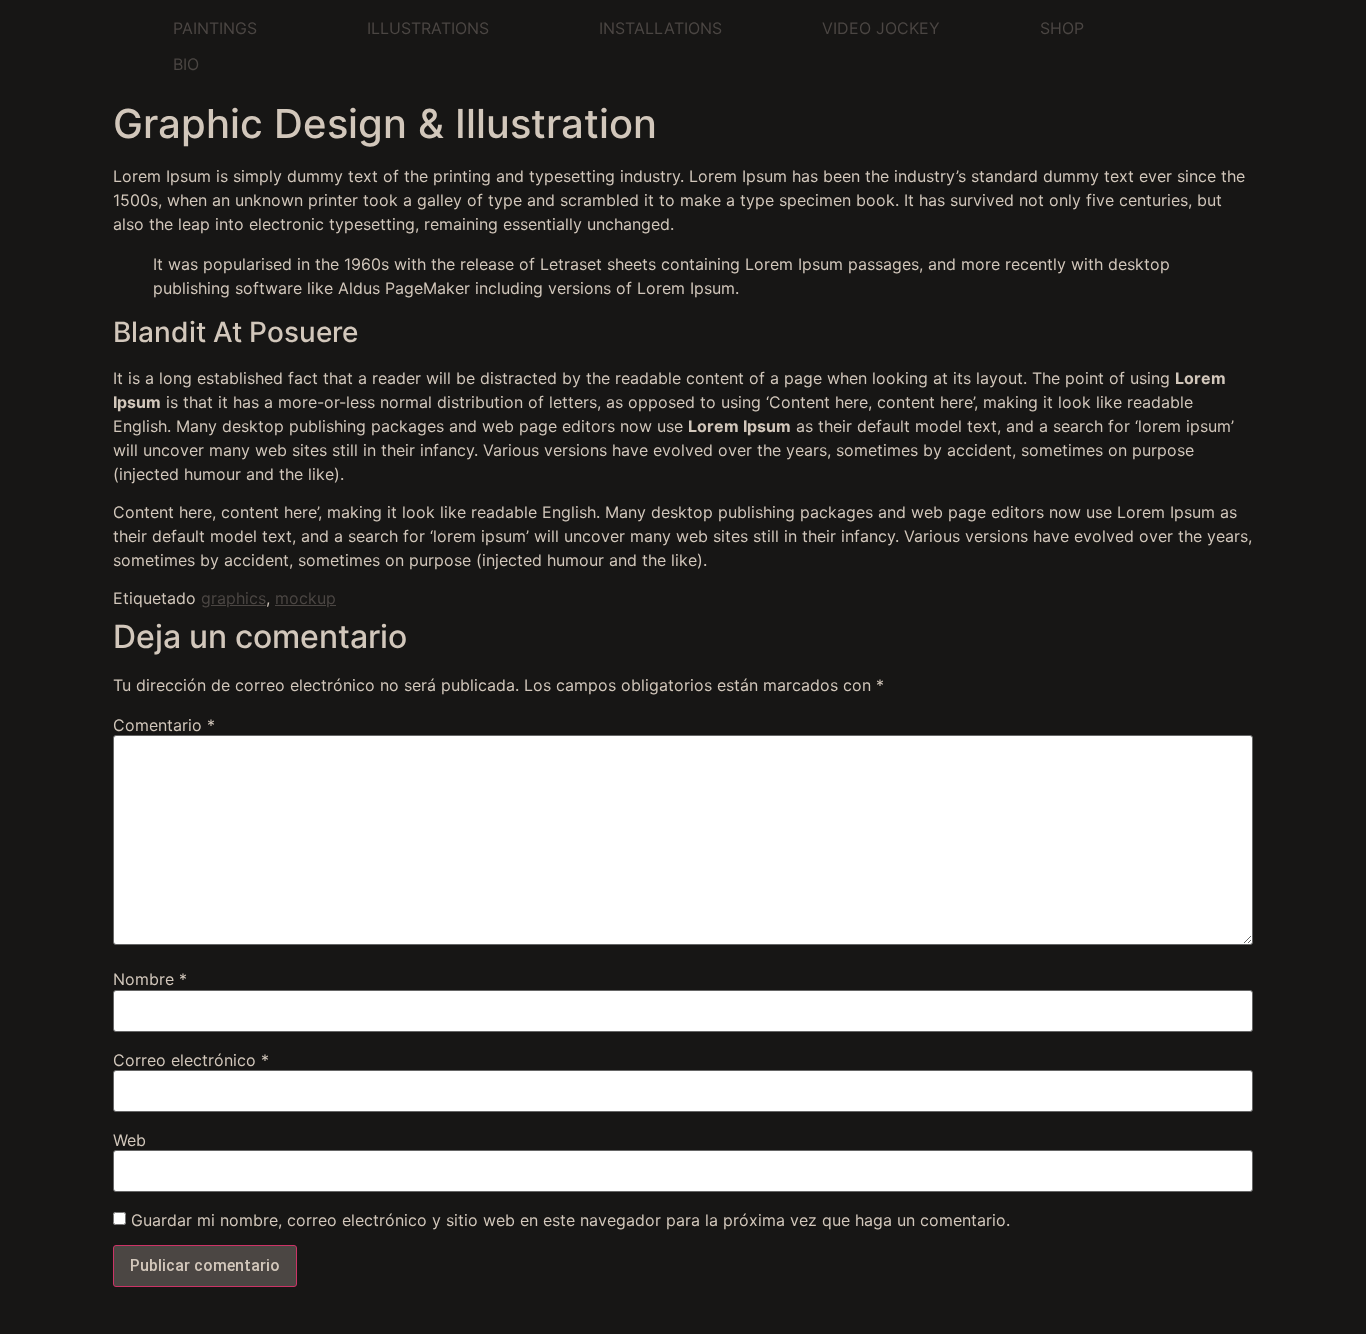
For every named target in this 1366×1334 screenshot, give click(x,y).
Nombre (150, 979)
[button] (220, 28)
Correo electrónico (191, 1060)
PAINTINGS (215, 28)
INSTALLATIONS (660, 28)
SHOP (1062, 28)
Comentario (164, 725)
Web (129, 1140)
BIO (186, 64)
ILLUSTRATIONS (428, 28)
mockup (305, 598)
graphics (233, 598)
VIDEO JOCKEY (881, 28)
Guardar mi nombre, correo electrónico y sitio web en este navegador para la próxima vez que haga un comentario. (570, 1220)
